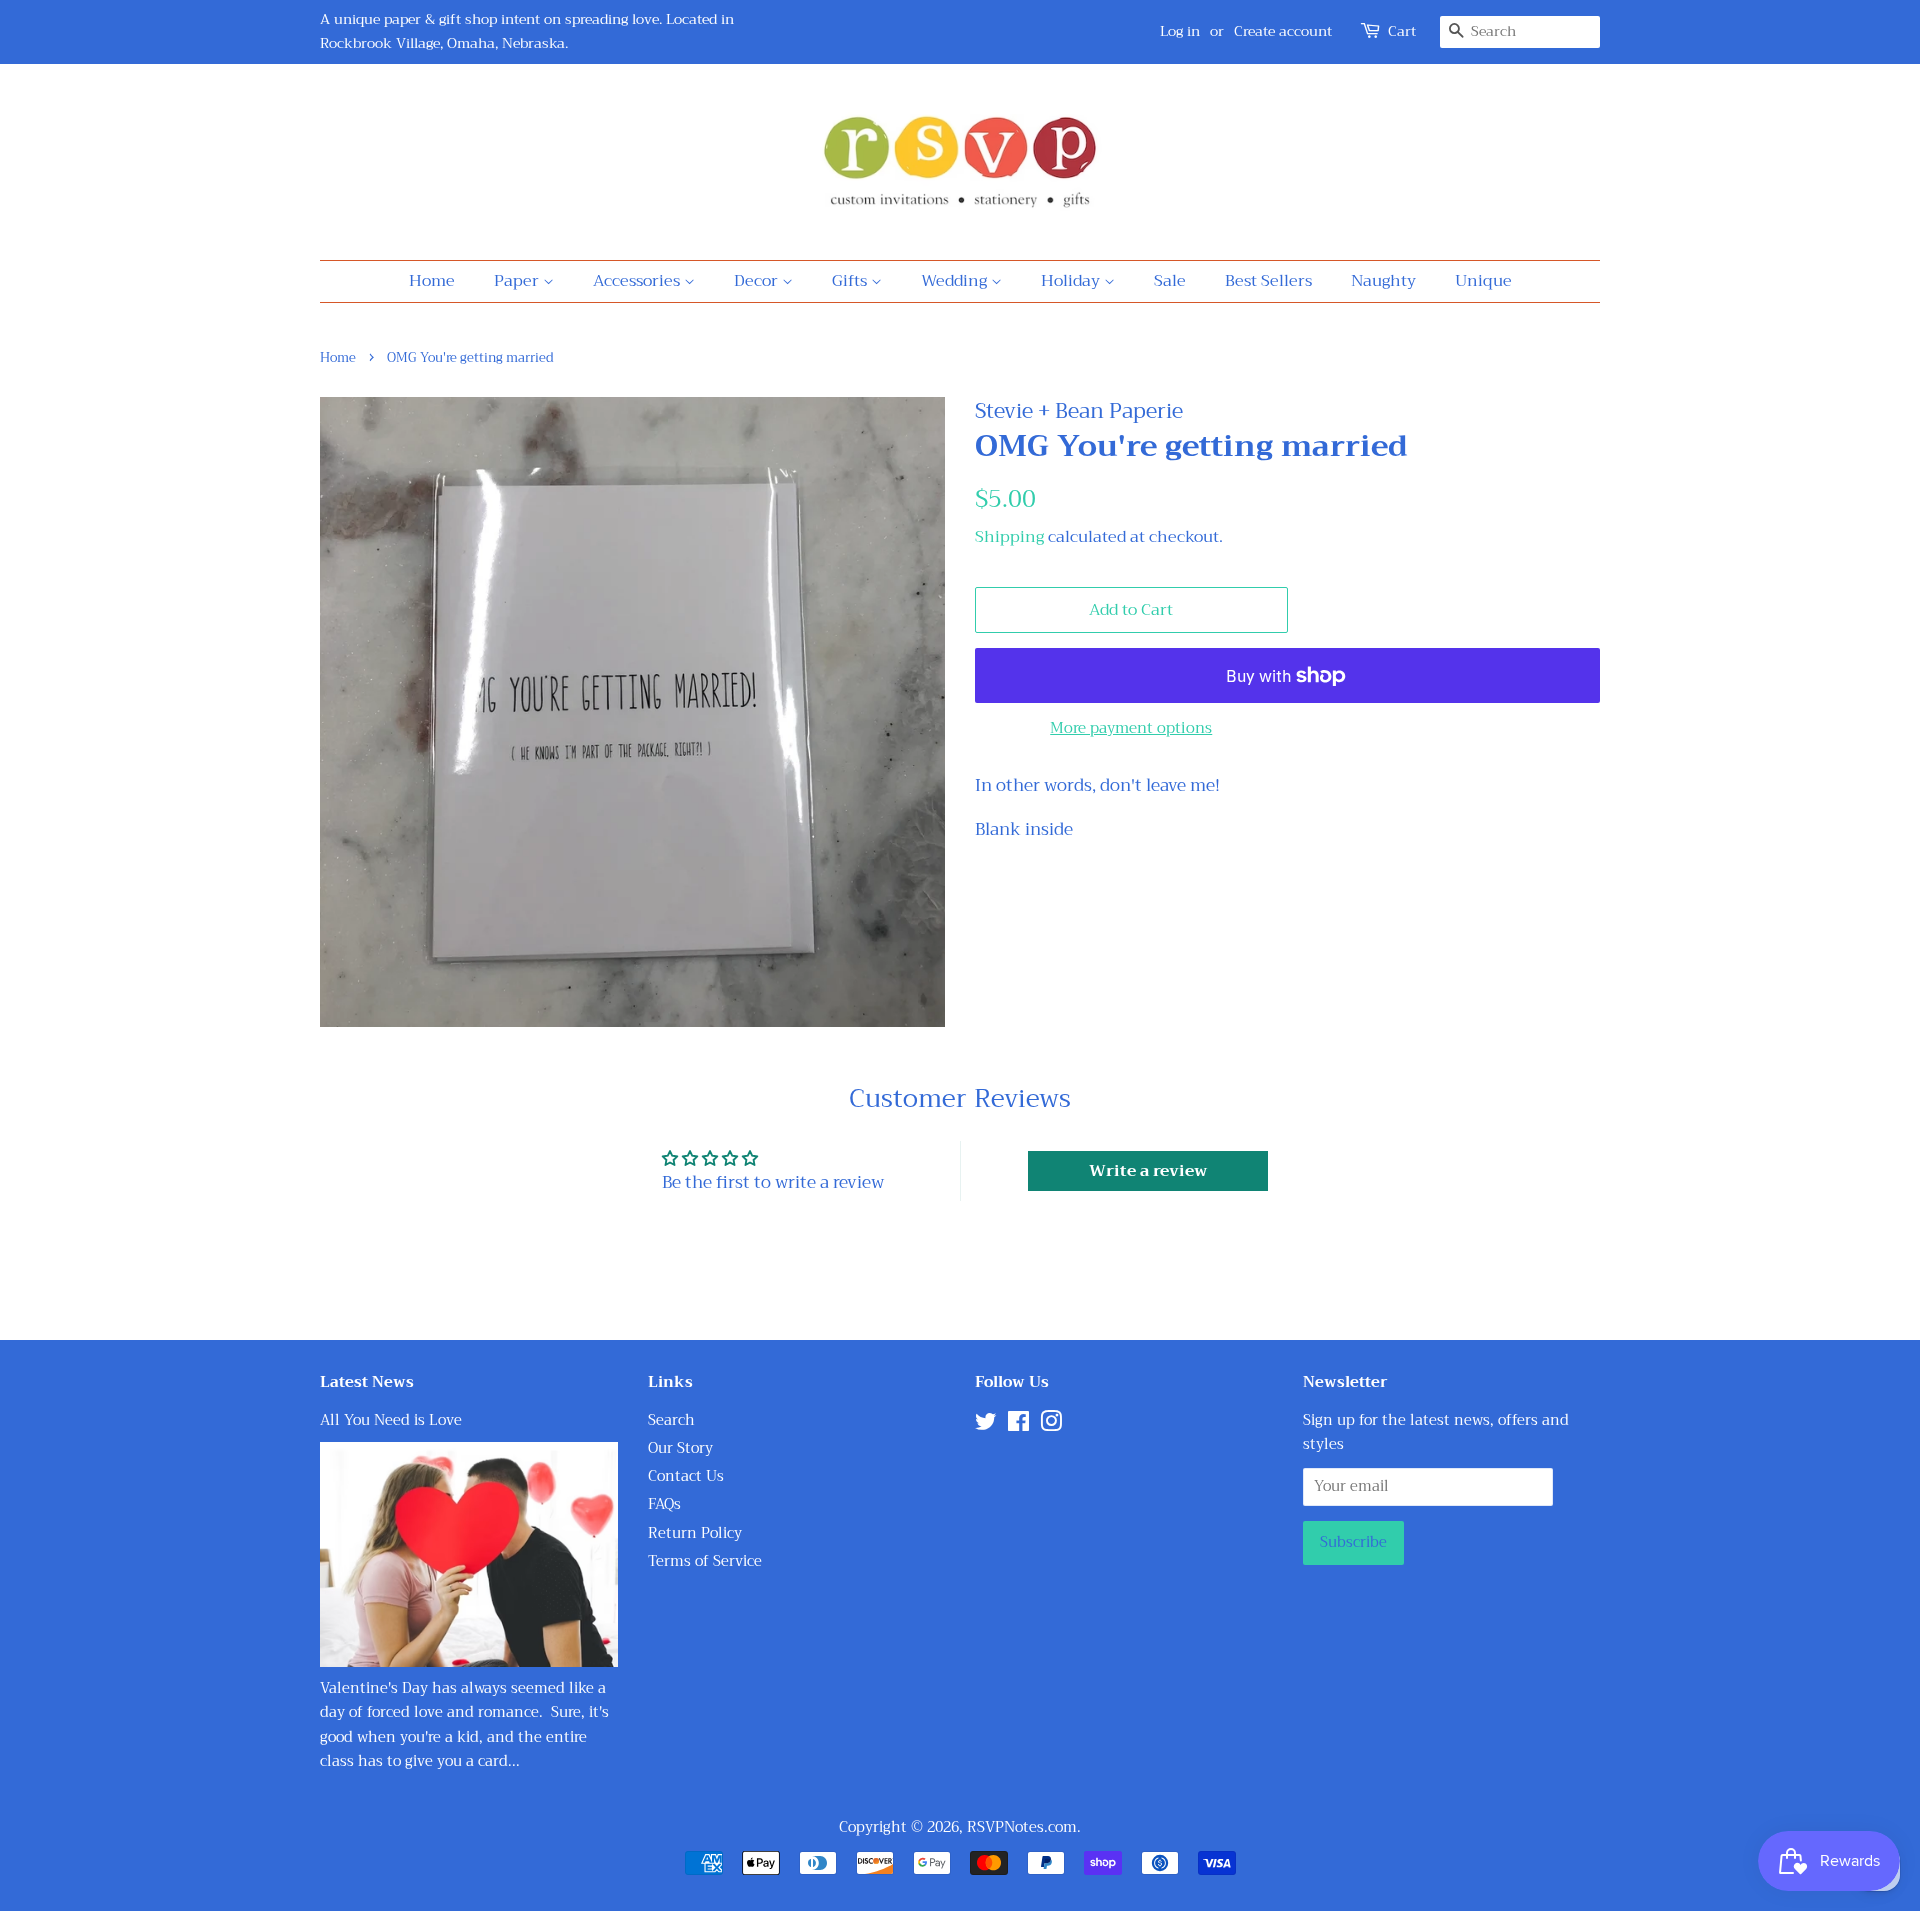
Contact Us (686, 1476)
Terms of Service (705, 1561)
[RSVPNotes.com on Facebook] (1018, 1425)
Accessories (638, 281)
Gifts (851, 281)
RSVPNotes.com (1022, 1827)
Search (671, 1420)
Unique (1483, 281)
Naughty (1383, 281)
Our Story (680, 1448)
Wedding (956, 281)
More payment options (1131, 728)
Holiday (1072, 281)
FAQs (664, 1504)
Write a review (1148, 1171)
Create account (1283, 31)
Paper (518, 281)
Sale (1170, 281)
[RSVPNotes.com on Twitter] (986, 1425)
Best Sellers (1268, 281)
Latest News (367, 1382)
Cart (1402, 31)
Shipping (1009, 537)
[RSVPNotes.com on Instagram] (1051, 1425)
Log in (1180, 31)
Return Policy (695, 1533)
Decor (758, 281)
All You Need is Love (391, 1420)
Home (432, 281)
